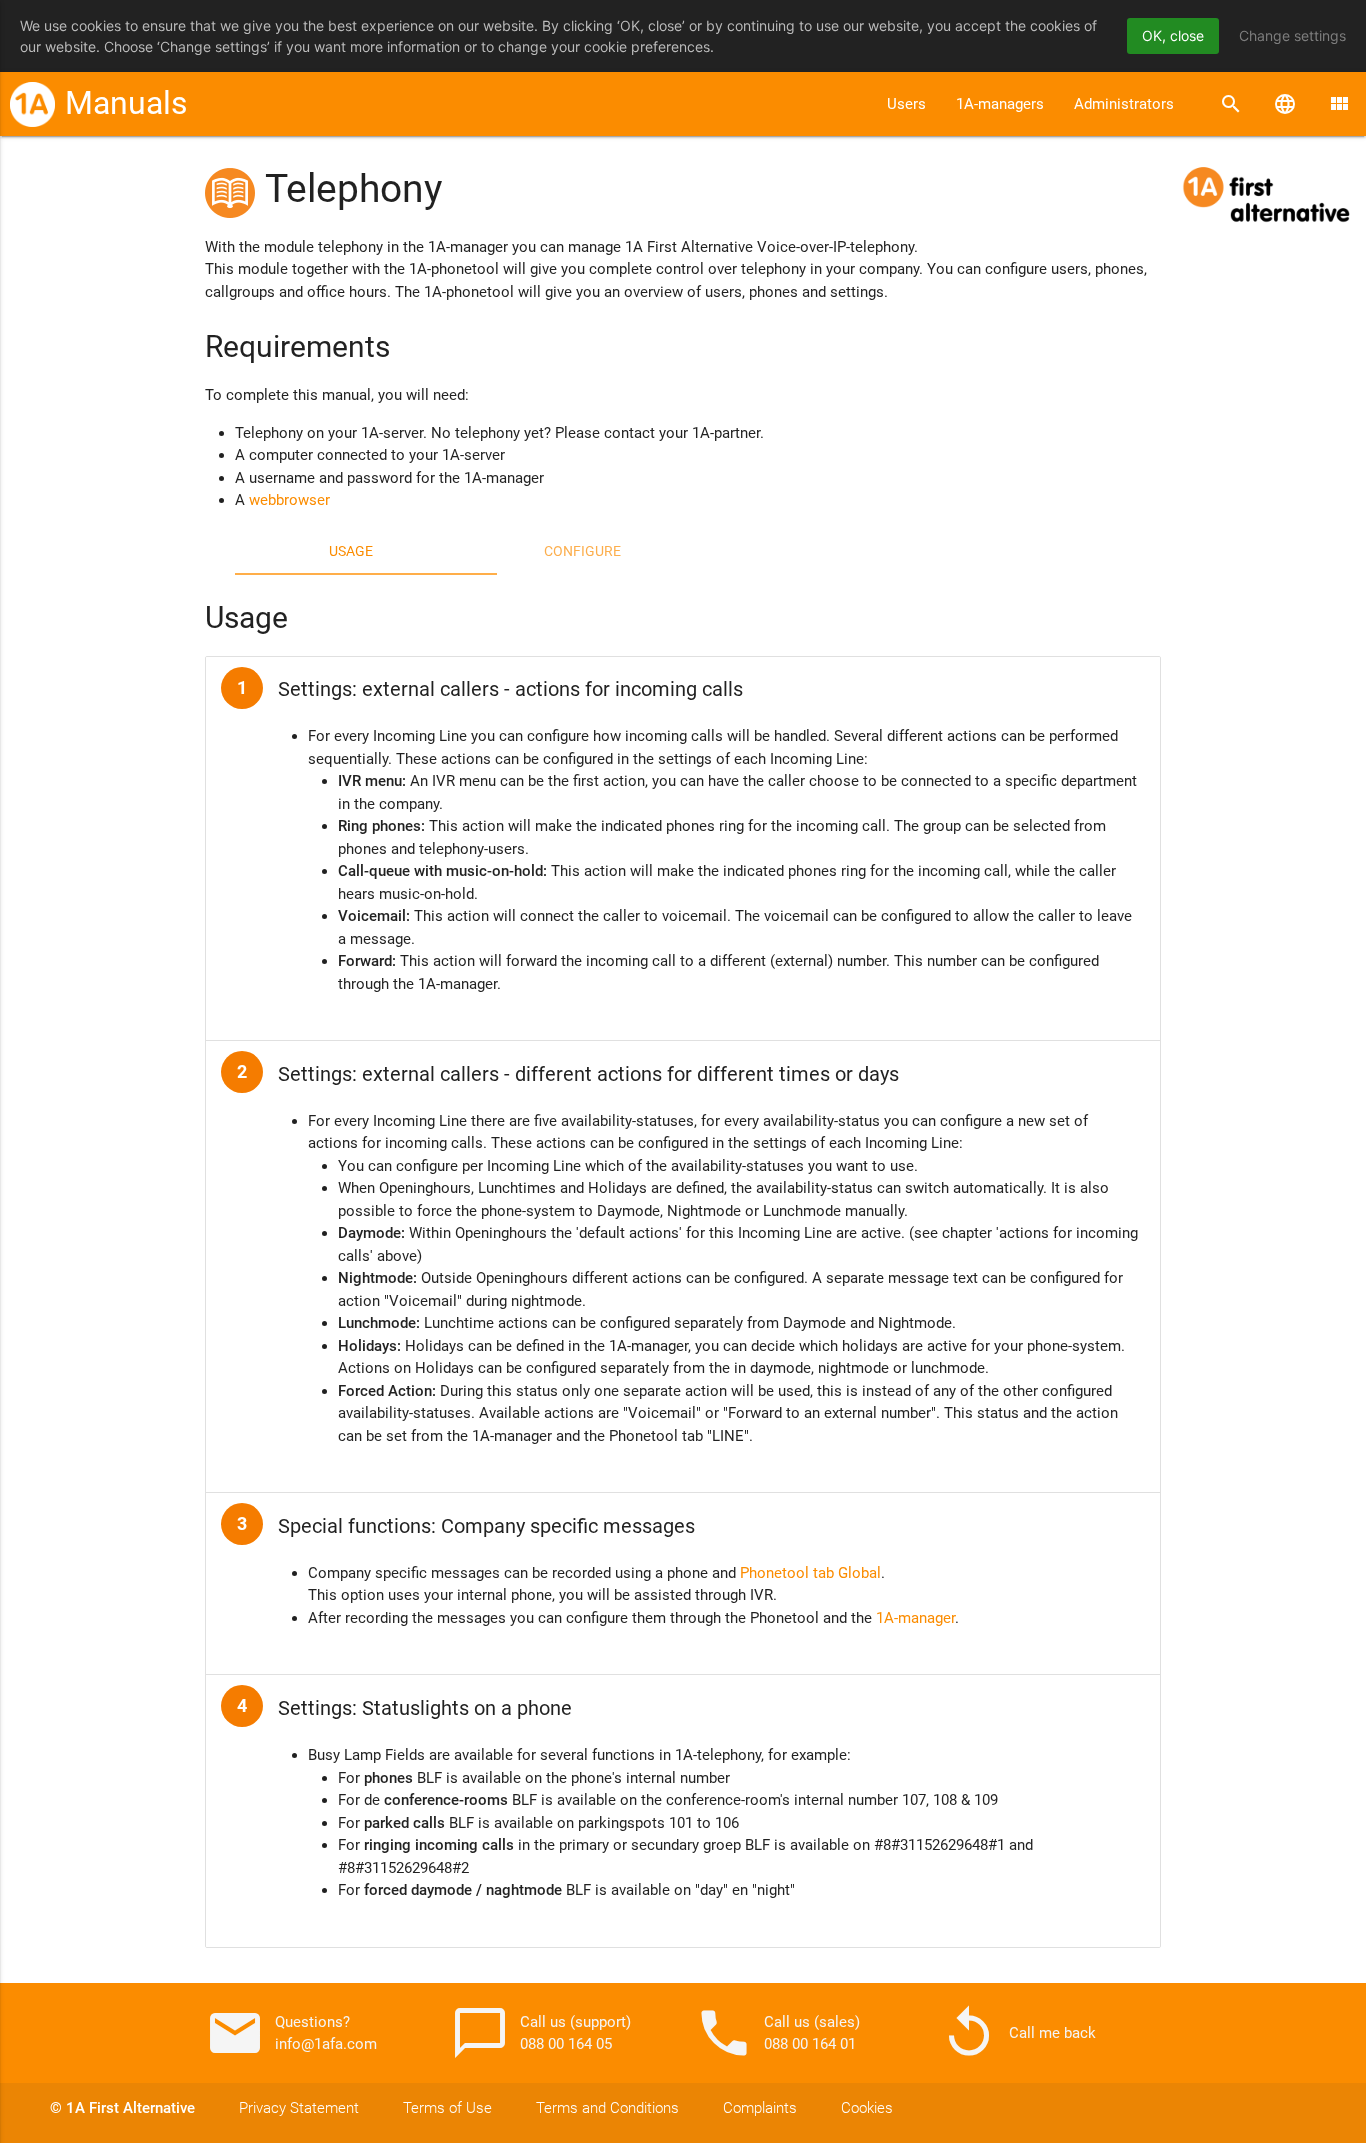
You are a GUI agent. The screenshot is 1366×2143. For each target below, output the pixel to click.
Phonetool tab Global (810, 1573)
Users (906, 104)
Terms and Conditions (607, 2108)
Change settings (1292, 35)
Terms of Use (447, 2108)
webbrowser (289, 500)
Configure (582, 551)
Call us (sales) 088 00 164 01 (777, 2033)
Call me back (1017, 2033)
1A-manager (915, 1618)
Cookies (867, 2108)
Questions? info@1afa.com (291, 2033)
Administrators (1124, 104)
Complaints (760, 2108)
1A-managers (1000, 104)
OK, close (1173, 35)
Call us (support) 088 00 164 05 (540, 2033)
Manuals (126, 103)
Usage (351, 551)
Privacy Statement (299, 2108)
